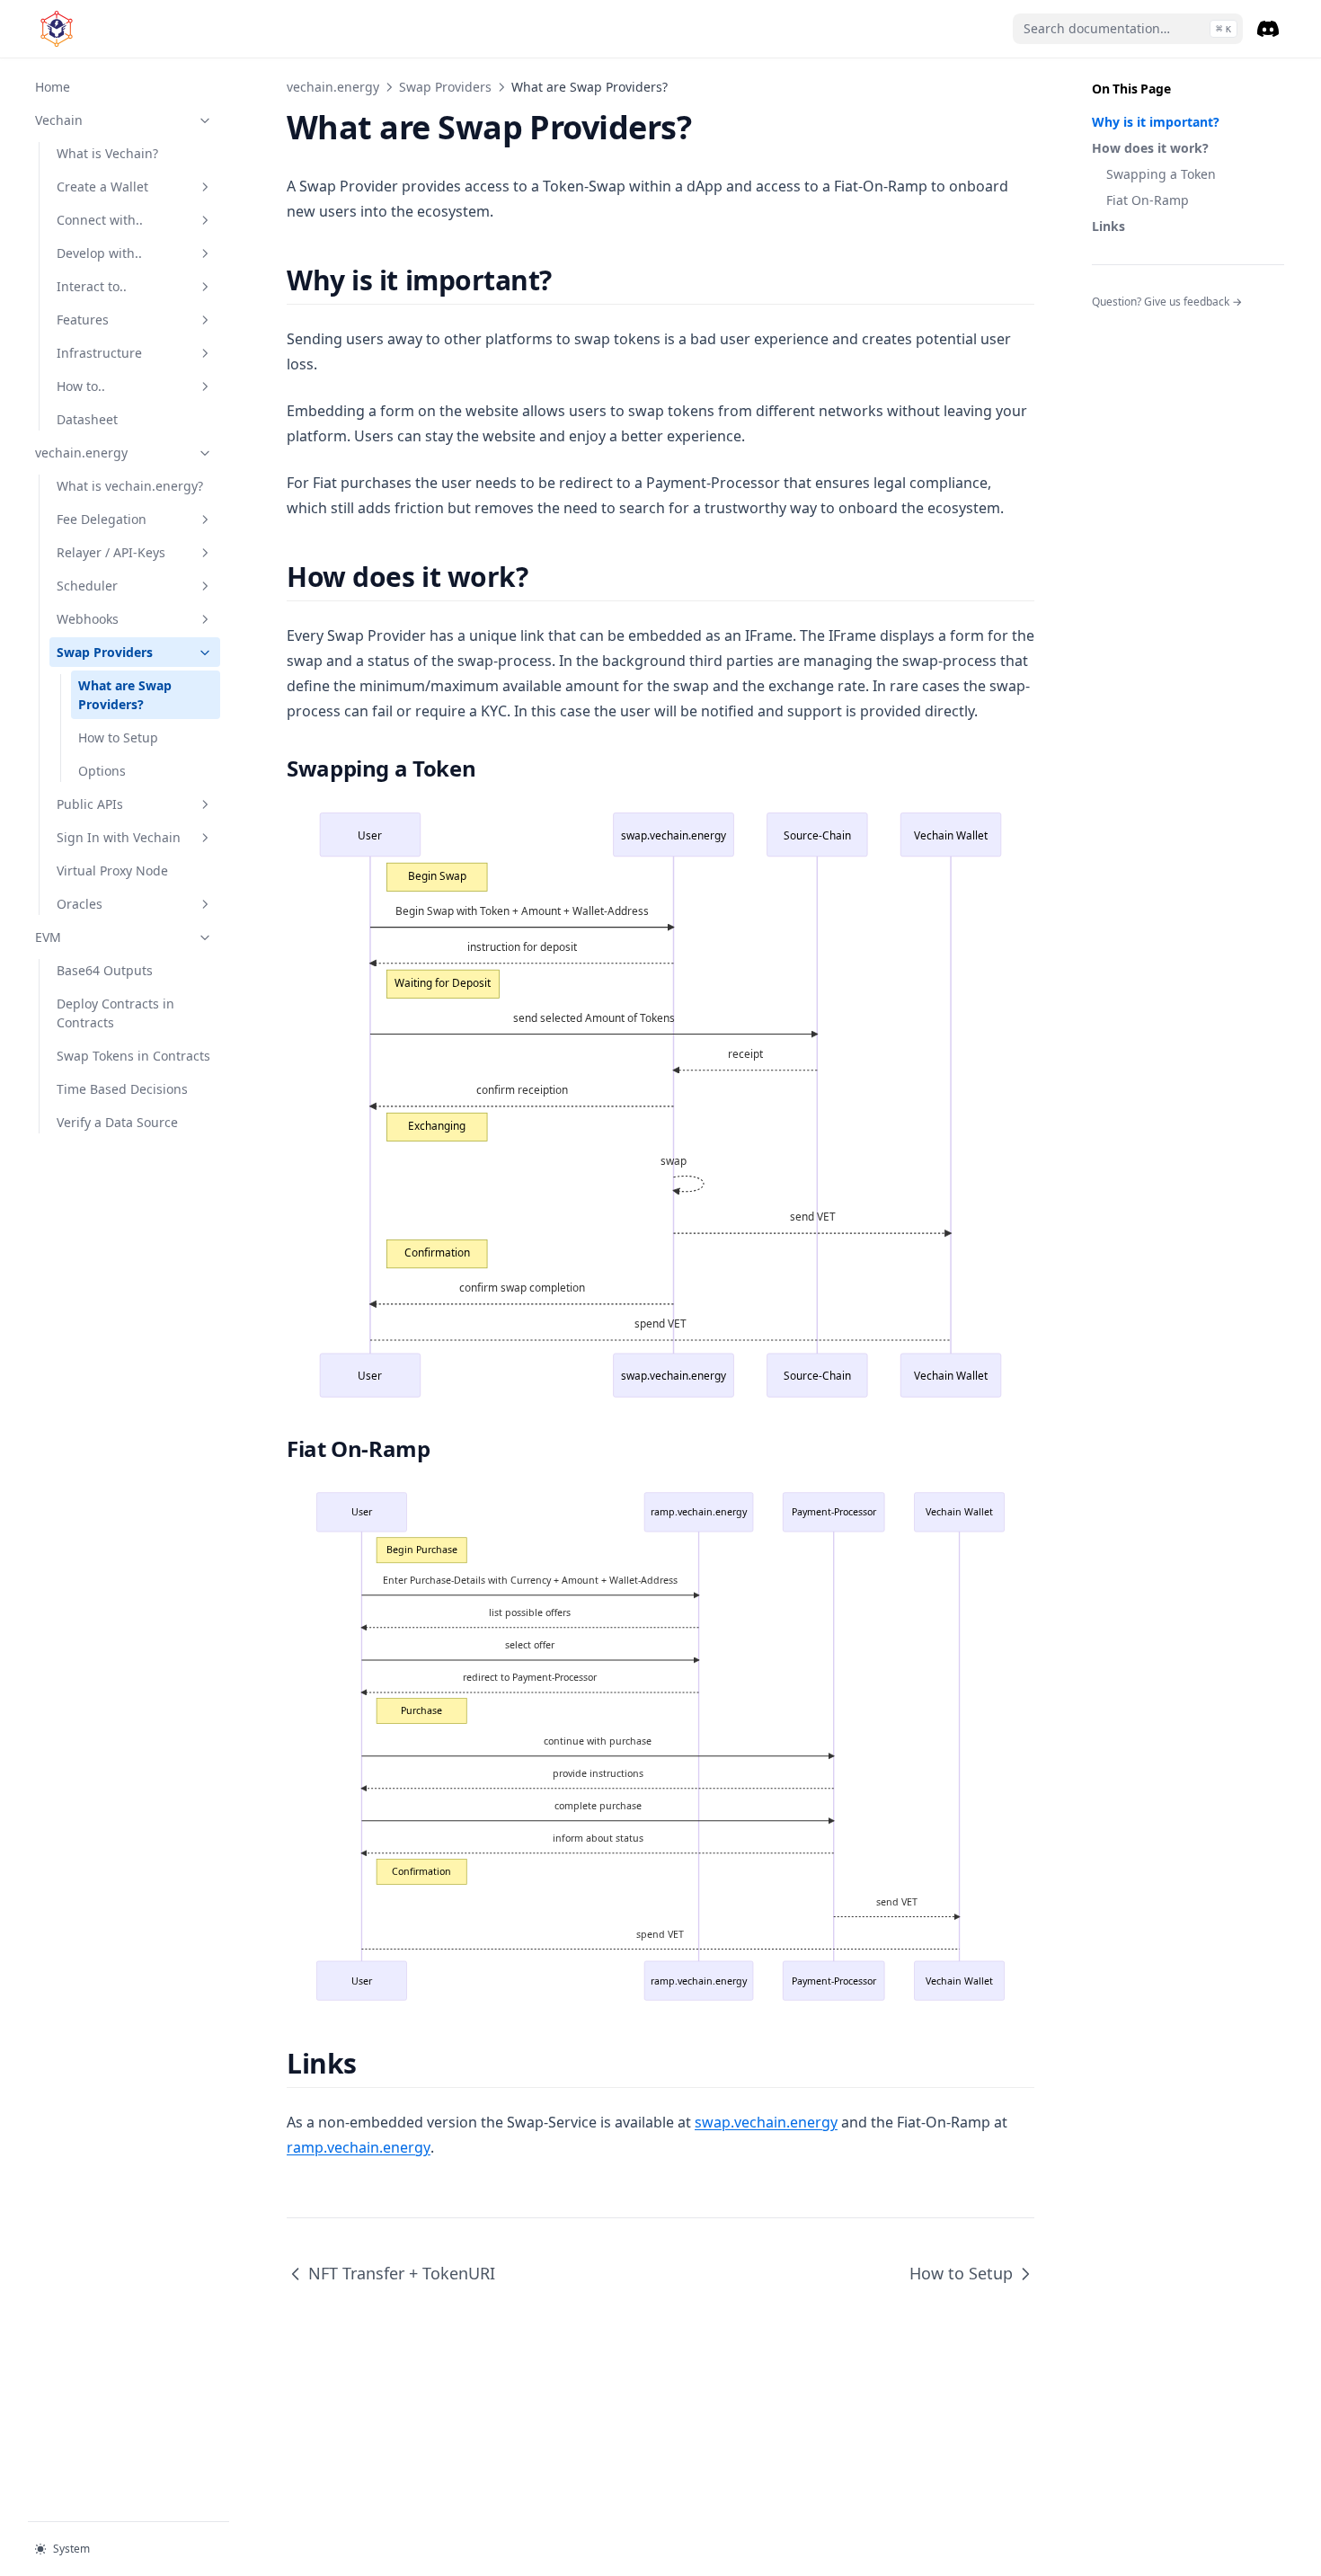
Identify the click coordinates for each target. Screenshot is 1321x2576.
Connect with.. (100, 220)
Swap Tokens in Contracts (133, 1056)
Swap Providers (105, 652)
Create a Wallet (102, 187)
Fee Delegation (102, 519)
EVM (48, 937)
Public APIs (90, 804)
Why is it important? (1156, 122)
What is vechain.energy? (130, 486)
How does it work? (1150, 148)
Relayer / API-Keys (111, 552)
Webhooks (88, 619)
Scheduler (87, 586)
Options (102, 771)
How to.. (81, 386)
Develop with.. (99, 253)
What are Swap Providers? (125, 695)
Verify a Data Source (117, 1122)
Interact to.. (92, 286)
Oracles (80, 904)
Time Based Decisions (122, 1089)
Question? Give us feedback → (1167, 302)
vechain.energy (81, 453)
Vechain (59, 120)
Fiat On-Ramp (1148, 200)
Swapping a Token (1161, 174)
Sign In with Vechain (119, 837)
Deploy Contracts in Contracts (115, 1013)
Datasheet (87, 419)
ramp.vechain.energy (359, 2147)
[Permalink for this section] (567, 280)
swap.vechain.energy (766, 2122)
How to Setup (118, 737)
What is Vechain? (107, 153)
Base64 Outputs (105, 970)
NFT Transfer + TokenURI (402, 2273)
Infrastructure (99, 353)
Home (53, 87)
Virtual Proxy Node (112, 871)
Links (1108, 226)
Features (83, 320)
